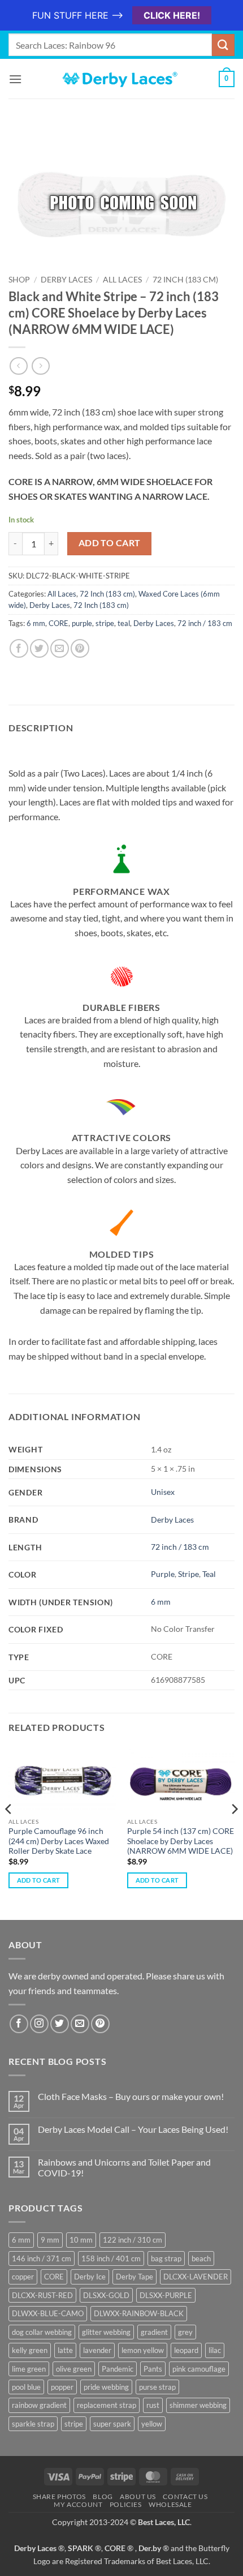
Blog (103, 2496)
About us (138, 2496)
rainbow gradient (39, 2405)
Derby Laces (66, 280)
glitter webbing (106, 2332)
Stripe (188, 1574)
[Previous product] (40, 366)
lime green (29, 2369)
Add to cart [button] (39, 1880)
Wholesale (170, 2504)
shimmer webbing (198, 2405)
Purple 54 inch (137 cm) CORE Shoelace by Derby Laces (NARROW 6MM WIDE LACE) (181, 1841)
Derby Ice (90, 2277)
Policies (126, 2504)
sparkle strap (33, 2424)
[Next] (234, 1832)
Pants (153, 2369)
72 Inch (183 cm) (185, 280)
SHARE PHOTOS (59, 2496)
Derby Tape (134, 2277)
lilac (215, 2350)
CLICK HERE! (172, 15)
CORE (58, 623)
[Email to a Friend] (60, 648)
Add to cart (110, 543)
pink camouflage (199, 2369)
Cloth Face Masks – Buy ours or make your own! (131, 2096)
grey (185, 2332)
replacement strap (107, 2405)
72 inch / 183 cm (205, 623)
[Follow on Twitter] (60, 2024)
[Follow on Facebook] (19, 2024)
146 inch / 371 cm (42, 2258)
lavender (97, 2350)
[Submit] (223, 45)
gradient (154, 2332)
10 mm (81, 2240)
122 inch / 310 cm (133, 2240)
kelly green (30, 2350)
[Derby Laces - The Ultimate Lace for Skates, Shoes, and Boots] (121, 79)
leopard (186, 2350)
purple (82, 623)
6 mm (36, 623)
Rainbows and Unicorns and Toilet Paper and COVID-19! (124, 2167)
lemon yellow (143, 2350)
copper (23, 2277)
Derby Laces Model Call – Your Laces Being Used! (133, 2129)
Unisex (163, 1492)
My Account (78, 2504)
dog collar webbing (42, 2332)
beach (201, 2258)
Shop (19, 280)
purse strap (157, 2387)
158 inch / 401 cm (111, 2258)
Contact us (185, 2496)
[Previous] (9, 1832)
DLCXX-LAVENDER (196, 2277)
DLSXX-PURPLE (166, 2295)
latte (65, 2350)
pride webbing (106, 2387)
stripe (105, 623)
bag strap (166, 2258)
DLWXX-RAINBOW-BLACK (139, 2313)
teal (124, 623)
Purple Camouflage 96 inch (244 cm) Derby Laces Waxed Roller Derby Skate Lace (59, 1841)
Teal (209, 1574)
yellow (152, 2424)
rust (153, 2405)
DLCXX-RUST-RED (42, 2295)
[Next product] (18, 366)
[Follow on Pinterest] (100, 2024)
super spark (112, 2424)
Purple (163, 1574)
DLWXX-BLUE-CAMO (48, 2313)
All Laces (122, 280)
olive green (74, 2369)
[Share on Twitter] (39, 648)
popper (62, 2387)
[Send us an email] (80, 2024)
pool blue (26, 2387)
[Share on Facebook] (19, 648)
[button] (15, 79)
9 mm (50, 2240)
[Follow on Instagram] (39, 2024)
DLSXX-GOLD (106, 2295)
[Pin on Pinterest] (80, 648)
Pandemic (118, 2369)
